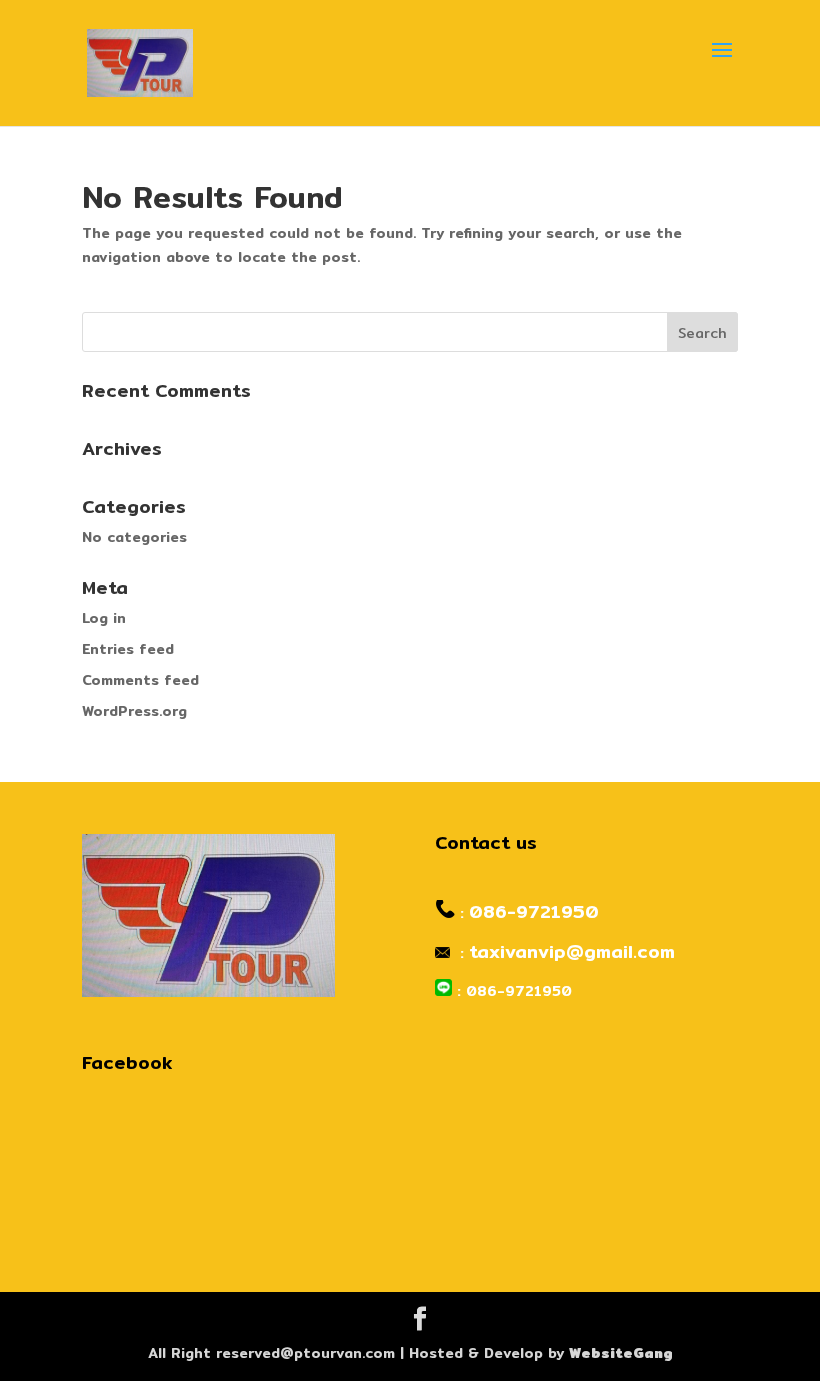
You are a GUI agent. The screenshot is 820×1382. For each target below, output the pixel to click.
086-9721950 (534, 911)
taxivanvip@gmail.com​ (572, 951)
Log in (104, 618)
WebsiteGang (621, 1353)
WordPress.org (134, 711)
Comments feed (140, 680)
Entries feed (128, 649)
